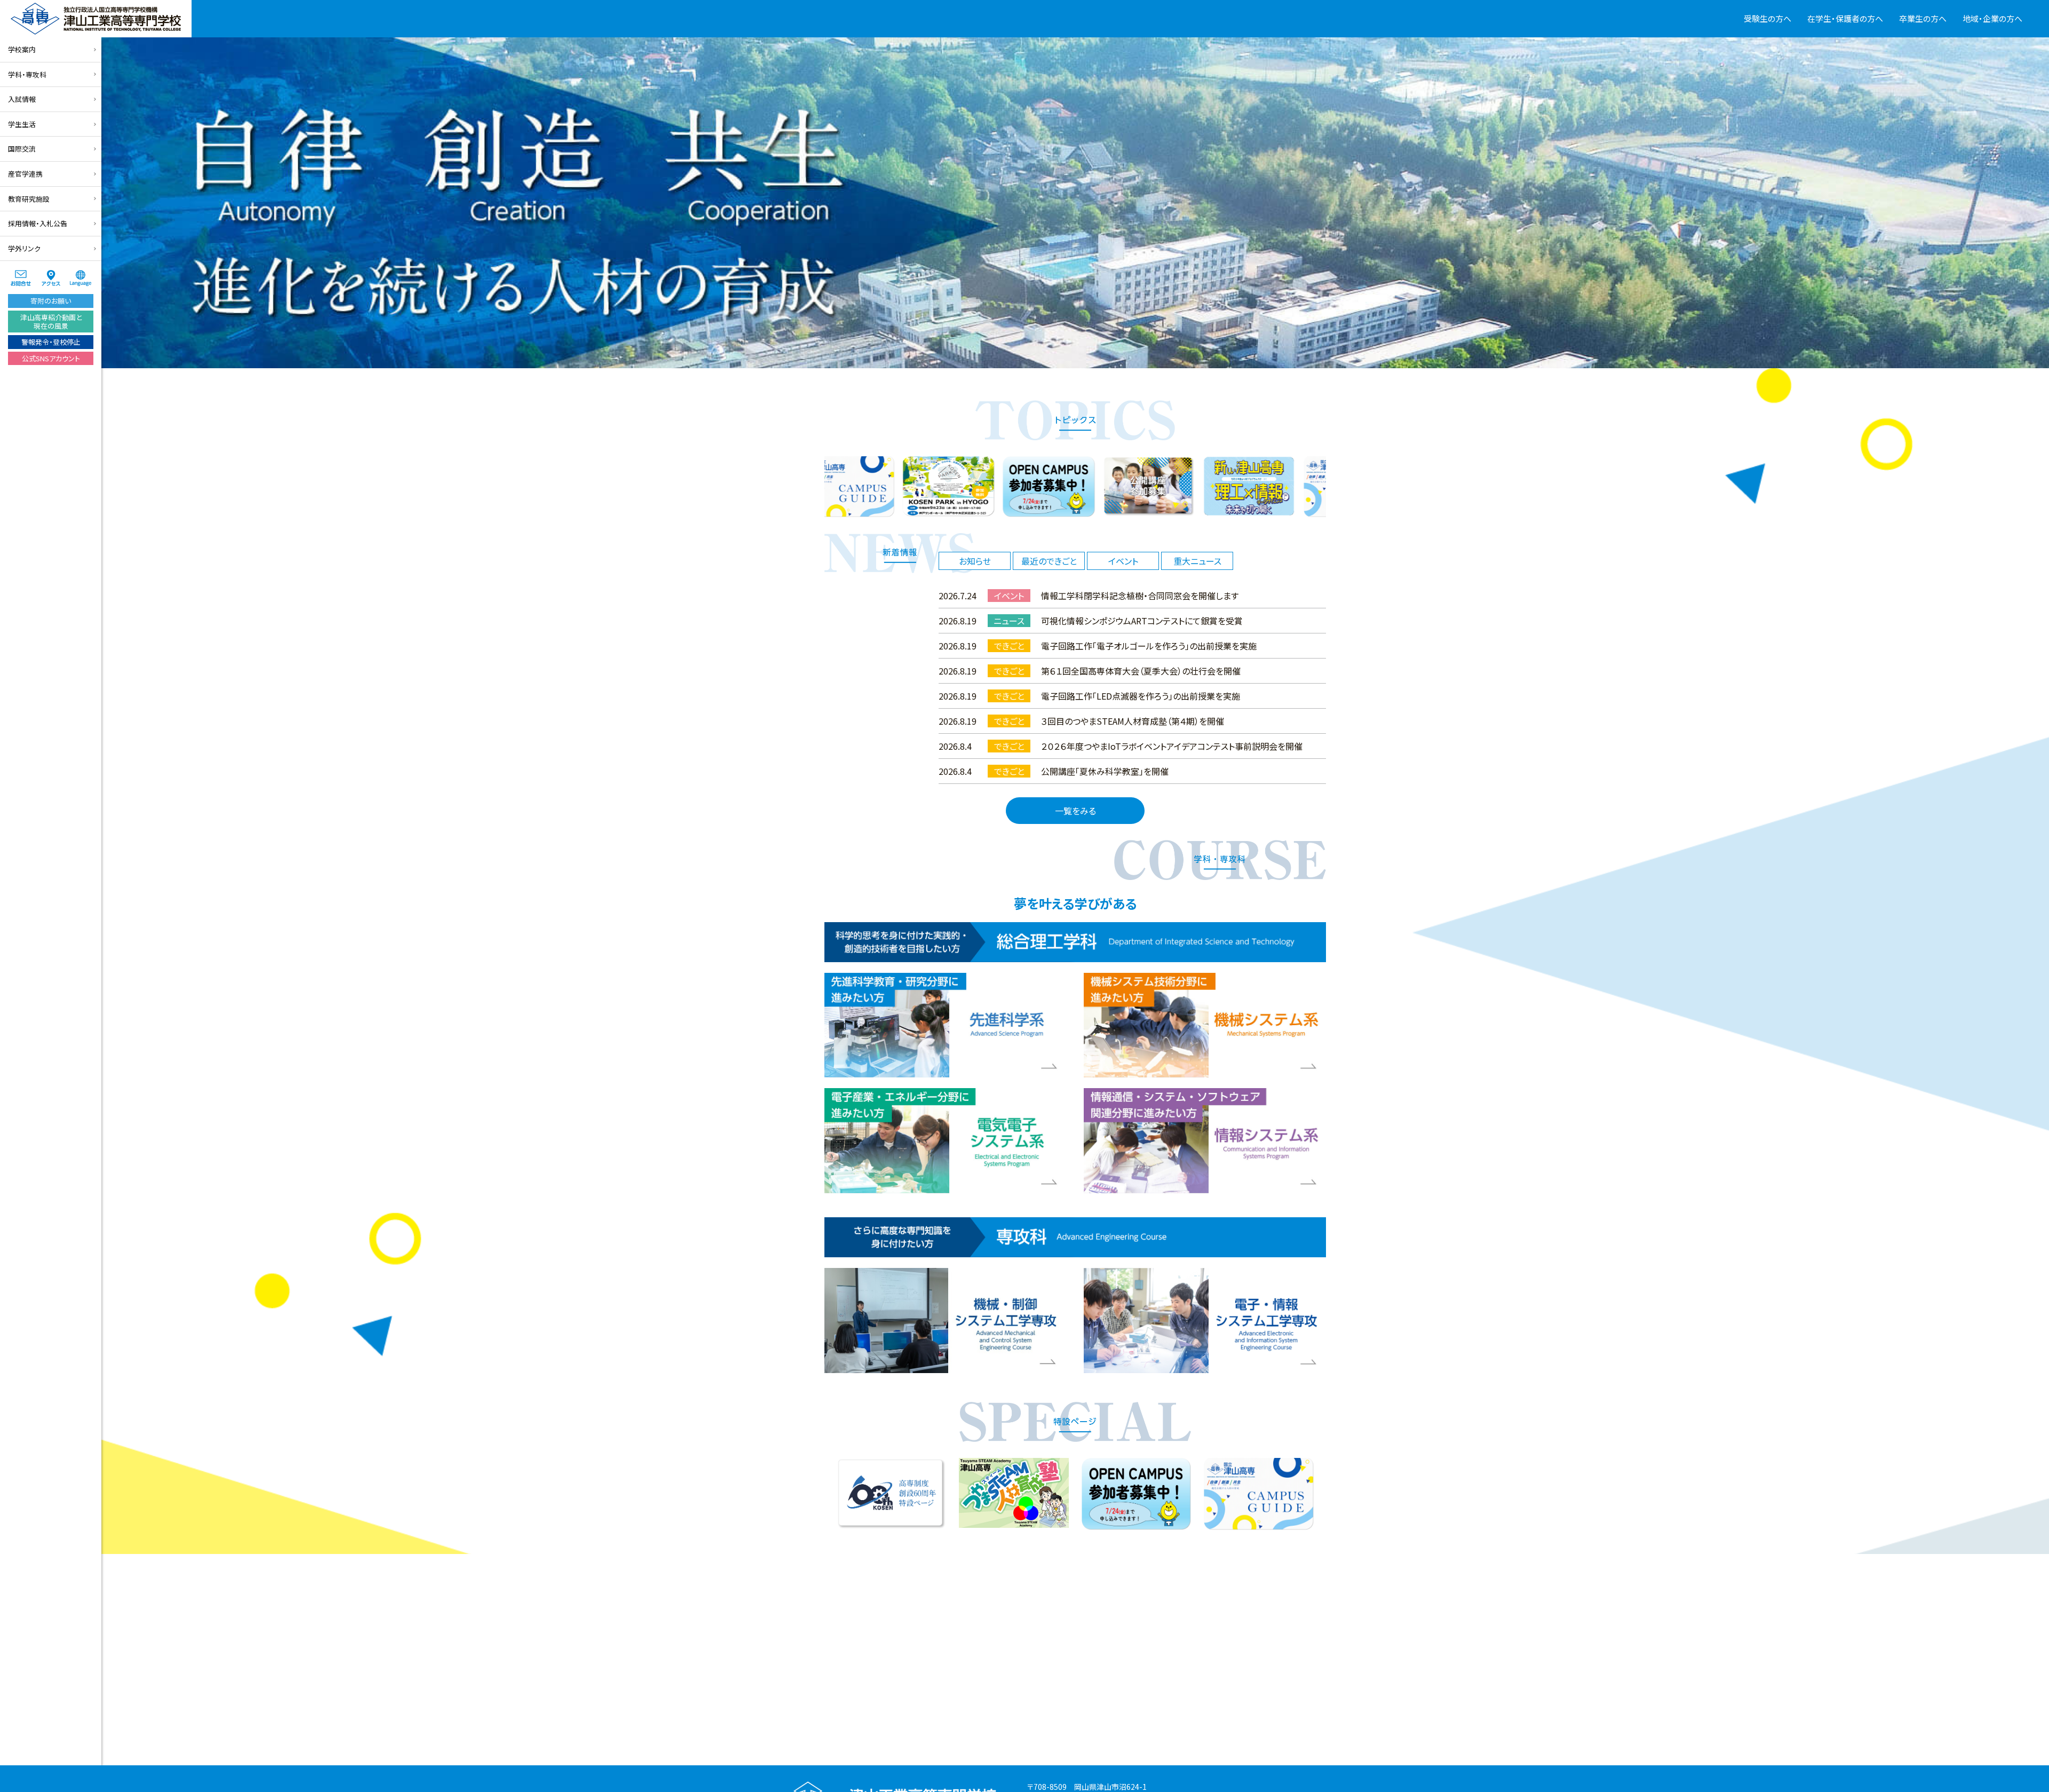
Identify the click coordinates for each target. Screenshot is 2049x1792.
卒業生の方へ (1923, 18)
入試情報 (22, 99)
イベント (1123, 561)
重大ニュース (1197, 561)
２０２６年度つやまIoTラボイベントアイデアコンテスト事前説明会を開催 (1172, 746)
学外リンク (24, 248)
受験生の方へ (1768, 18)
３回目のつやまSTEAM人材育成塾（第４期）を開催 (1133, 721)
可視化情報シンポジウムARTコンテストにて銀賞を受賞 (1142, 621)
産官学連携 (25, 174)
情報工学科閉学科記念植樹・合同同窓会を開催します (1140, 596)
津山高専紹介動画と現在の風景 (51, 322)
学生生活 (22, 124)
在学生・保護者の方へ (1845, 18)
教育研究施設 (29, 199)
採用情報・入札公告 (38, 223)
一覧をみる (1075, 811)
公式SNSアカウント (51, 358)
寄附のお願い (51, 301)
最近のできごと (1049, 561)
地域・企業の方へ (1992, 18)
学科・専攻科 (27, 74)
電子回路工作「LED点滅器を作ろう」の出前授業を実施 (1141, 696)
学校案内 (22, 49)
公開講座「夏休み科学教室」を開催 (1105, 771)
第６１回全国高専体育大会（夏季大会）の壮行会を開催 (1141, 671)
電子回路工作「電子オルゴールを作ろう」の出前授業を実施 (1149, 646)
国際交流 (22, 149)
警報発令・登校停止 (51, 342)
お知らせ (975, 561)
